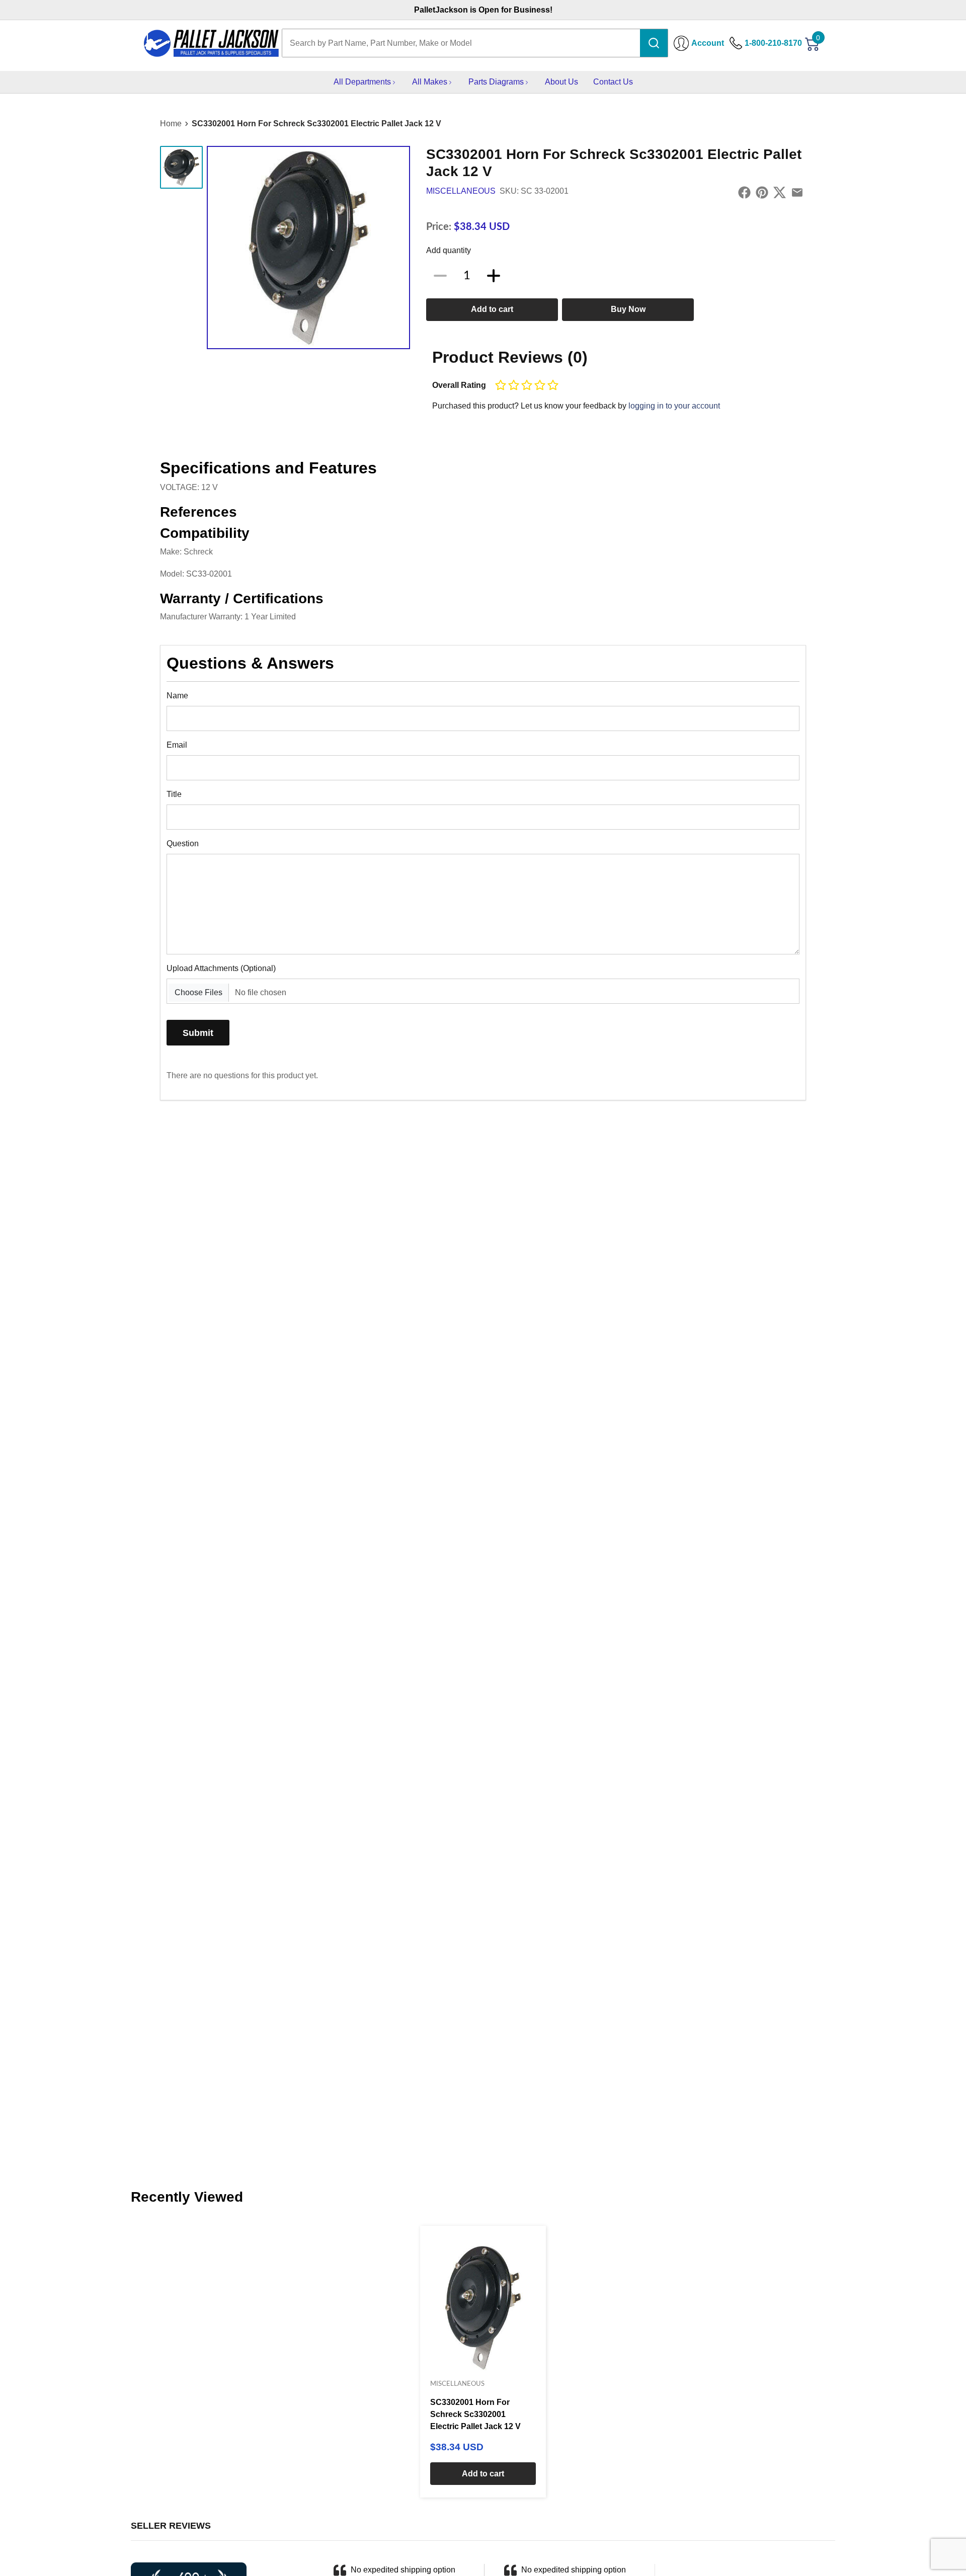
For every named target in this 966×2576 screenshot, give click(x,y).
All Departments (362, 82)
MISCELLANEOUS (461, 191)
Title (174, 794)
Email (177, 745)
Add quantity (449, 250)
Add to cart (492, 309)
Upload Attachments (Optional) (221, 968)
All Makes (430, 82)
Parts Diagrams (496, 82)
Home (171, 124)
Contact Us (613, 82)
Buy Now (628, 309)
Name (177, 696)
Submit (198, 1033)
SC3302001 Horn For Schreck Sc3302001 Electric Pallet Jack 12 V (316, 124)
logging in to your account (674, 406)
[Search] (654, 43)
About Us (561, 82)
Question (183, 843)
